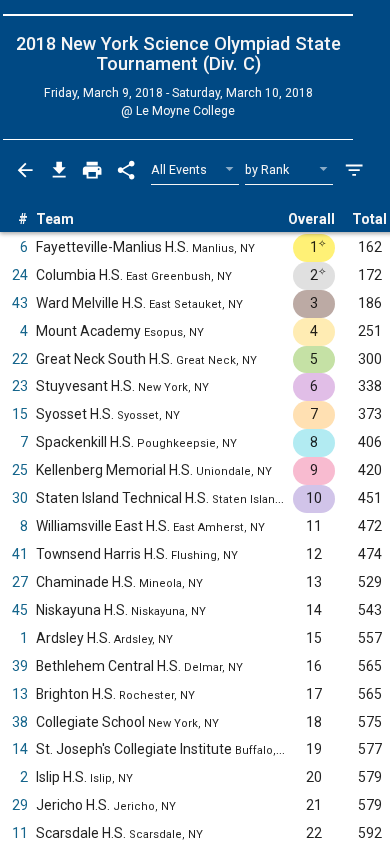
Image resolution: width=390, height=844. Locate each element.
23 (20, 386)
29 (20, 805)
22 (20, 359)
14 (20, 749)
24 (20, 275)
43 (20, 303)
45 (20, 610)
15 (20, 414)
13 (20, 694)
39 (20, 666)
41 (20, 554)
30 (20, 498)
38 (20, 722)
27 (20, 582)
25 (20, 470)
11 (20, 833)
